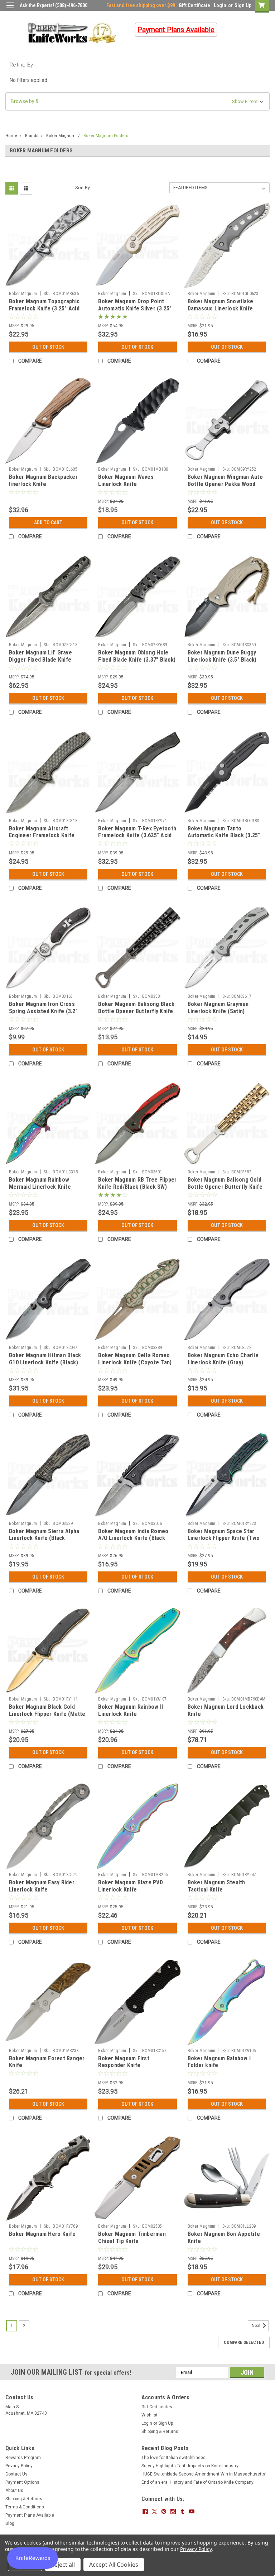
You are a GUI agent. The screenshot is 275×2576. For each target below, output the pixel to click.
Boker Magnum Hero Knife (42, 2234)
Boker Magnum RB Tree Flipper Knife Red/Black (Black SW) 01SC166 (137, 1187)
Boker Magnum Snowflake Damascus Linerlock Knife (221, 305)
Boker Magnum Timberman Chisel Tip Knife (132, 2238)
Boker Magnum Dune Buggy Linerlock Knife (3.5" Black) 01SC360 (222, 660)
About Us (14, 2491)
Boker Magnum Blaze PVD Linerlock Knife (131, 1886)
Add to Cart (48, 522)
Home (11, 136)
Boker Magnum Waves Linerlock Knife (126, 480)
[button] (137, 101)
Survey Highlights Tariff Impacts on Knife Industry (190, 2466)
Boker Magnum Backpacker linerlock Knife (43, 480)
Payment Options (22, 2482)
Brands (32, 136)
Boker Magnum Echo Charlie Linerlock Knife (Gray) (223, 1359)
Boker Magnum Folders (106, 136)
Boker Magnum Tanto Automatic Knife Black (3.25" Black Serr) (224, 836)
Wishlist (149, 2415)
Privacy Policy (19, 2466)
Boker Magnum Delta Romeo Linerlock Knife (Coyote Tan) (135, 1359)
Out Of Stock (48, 347)
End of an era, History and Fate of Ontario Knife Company (197, 2482)
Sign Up (243, 5)
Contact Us (16, 2474)
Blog (10, 2523)
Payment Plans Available (30, 2515)
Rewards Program (23, 2458)
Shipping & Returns (160, 2432)
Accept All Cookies (114, 2565)
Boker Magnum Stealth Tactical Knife (216, 1886)
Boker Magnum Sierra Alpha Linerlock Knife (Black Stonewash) (44, 1538)
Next (257, 2326)
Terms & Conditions (25, 2507)
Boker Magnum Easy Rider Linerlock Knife (42, 1886)
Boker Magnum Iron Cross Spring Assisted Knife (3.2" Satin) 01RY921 (43, 1011)
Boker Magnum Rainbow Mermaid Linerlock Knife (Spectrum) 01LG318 (40, 1187)
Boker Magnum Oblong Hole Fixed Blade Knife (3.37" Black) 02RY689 (137, 660)
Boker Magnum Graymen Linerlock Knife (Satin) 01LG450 (218, 1011)
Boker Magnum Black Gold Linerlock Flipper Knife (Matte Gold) (47, 1714)
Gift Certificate (194, 5)
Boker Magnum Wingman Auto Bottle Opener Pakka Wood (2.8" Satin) (225, 484)
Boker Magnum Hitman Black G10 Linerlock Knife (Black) (45, 1359)
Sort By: (83, 188)
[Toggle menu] (10, 10)
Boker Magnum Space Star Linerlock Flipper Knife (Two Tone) (224, 1538)
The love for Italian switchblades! (174, 2458)
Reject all (63, 2565)
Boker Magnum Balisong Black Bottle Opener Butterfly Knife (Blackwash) (136, 1011)
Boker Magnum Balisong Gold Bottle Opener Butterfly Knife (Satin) (225, 1187)
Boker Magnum (61, 136)
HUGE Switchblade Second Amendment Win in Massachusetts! (204, 2474)
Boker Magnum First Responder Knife (124, 2062)
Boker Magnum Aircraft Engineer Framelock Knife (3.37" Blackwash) (42, 836)
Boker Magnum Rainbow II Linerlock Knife (131, 1710)
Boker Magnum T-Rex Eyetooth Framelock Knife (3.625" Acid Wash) (137, 836)
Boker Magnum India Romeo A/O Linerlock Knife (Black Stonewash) (133, 1538)
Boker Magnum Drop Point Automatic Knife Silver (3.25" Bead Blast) (135, 308)
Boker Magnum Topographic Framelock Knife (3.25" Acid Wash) (44, 308)
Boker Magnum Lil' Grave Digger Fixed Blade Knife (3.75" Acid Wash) (40, 660)
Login (220, 5)
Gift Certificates (157, 2407)
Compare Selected (244, 2342)
